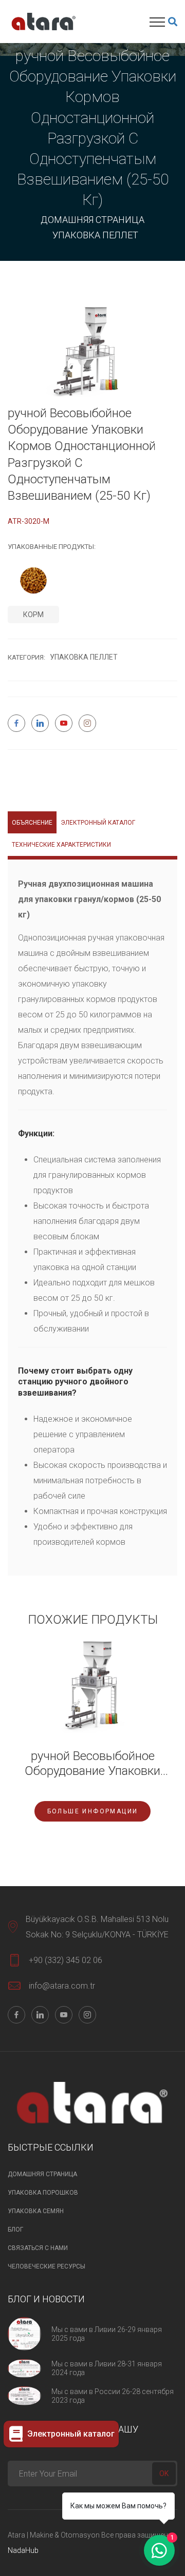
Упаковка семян (36, 2211)
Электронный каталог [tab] (98, 823)
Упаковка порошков (43, 2193)
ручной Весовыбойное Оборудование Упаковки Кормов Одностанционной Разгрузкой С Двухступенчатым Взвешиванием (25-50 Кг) (92, 1764)
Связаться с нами (38, 2248)
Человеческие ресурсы (47, 2266)
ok (164, 2473)
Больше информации (93, 1811)
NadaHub (23, 2550)
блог (15, 2230)
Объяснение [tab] (32, 823)
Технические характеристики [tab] (61, 845)
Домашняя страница (92, 220)
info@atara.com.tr (62, 1986)
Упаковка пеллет (95, 235)
